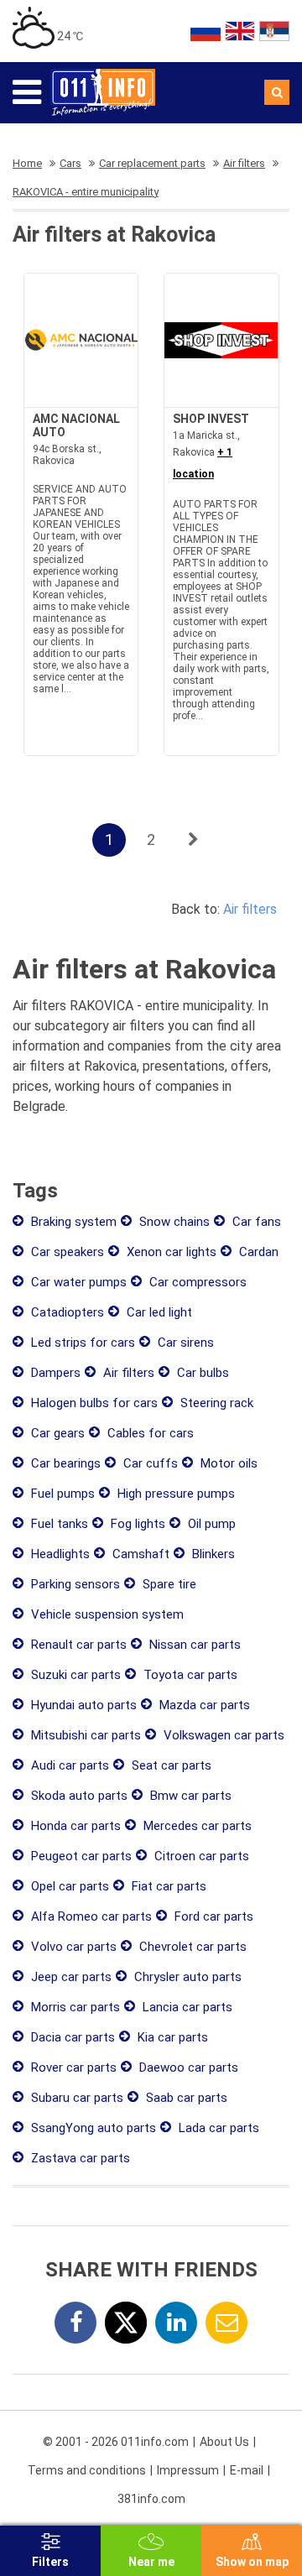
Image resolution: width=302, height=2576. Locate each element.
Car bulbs (201, 1373)
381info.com (151, 2499)
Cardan (257, 1252)
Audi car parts (68, 1765)
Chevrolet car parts (191, 1947)
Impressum (188, 2470)
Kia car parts (171, 2037)
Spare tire (168, 1584)
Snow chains (173, 1222)
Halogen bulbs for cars (93, 1403)
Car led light (158, 1312)
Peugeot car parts (80, 1856)
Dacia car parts (71, 2037)
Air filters (250, 909)
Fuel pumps (61, 1494)
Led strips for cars (81, 1343)
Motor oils (227, 1463)
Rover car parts (72, 2068)
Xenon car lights (170, 1252)
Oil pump (210, 1524)
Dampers (54, 1373)
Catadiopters (66, 1312)
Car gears (56, 1433)
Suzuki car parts (74, 1675)
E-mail (247, 2470)
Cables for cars (149, 1433)
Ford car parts (212, 1916)
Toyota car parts (189, 1675)
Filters (50, 2562)
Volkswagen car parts (222, 1735)
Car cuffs (149, 1463)
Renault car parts (77, 1645)
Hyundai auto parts (82, 1705)
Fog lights (136, 1524)
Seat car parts (170, 1765)
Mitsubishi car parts (84, 1735)
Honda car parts (74, 1826)
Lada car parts (217, 2128)
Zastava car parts (79, 2158)
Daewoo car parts (187, 2068)
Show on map (252, 2562)
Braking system (72, 1222)
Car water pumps (77, 1282)
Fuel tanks (58, 1524)
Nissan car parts (193, 1645)
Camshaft (139, 1554)
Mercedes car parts (196, 1826)
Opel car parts (68, 1886)
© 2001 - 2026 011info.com (116, 2442)
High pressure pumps (174, 1494)
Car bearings (64, 1463)
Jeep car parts (70, 1977)
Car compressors (196, 1282)
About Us (224, 2442)
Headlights (59, 1554)
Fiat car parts (167, 1886)
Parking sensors (74, 1584)
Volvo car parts (72, 1947)
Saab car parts (185, 2098)
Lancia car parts (186, 2007)
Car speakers (66, 1252)
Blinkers (212, 1554)
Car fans (255, 1222)
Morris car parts (74, 2007)
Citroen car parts (200, 1856)
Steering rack (215, 1403)
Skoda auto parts (78, 1796)
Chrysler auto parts (186, 1977)
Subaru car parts (75, 2098)
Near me (151, 2562)
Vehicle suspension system (106, 1614)
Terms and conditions (87, 2470)
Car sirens (184, 1343)
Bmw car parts (189, 1796)
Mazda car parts (203, 1705)
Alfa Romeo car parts (90, 1916)
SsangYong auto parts (92, 2128)
